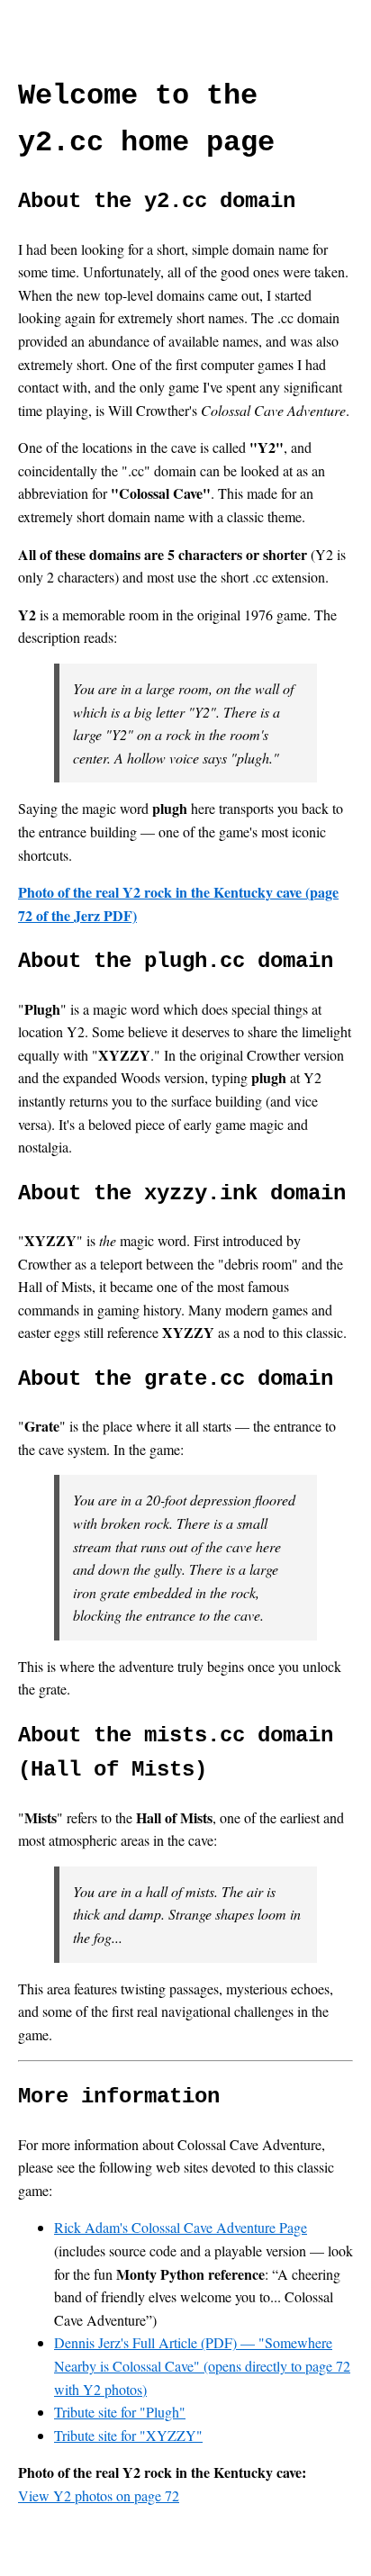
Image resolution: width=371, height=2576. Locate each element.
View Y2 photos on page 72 (99, 2495)
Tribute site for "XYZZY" (128, 2435)
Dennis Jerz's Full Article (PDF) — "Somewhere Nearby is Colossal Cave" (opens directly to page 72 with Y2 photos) (202, 2365)
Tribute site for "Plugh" (120, 2412)
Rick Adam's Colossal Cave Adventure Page (181, 2227)
